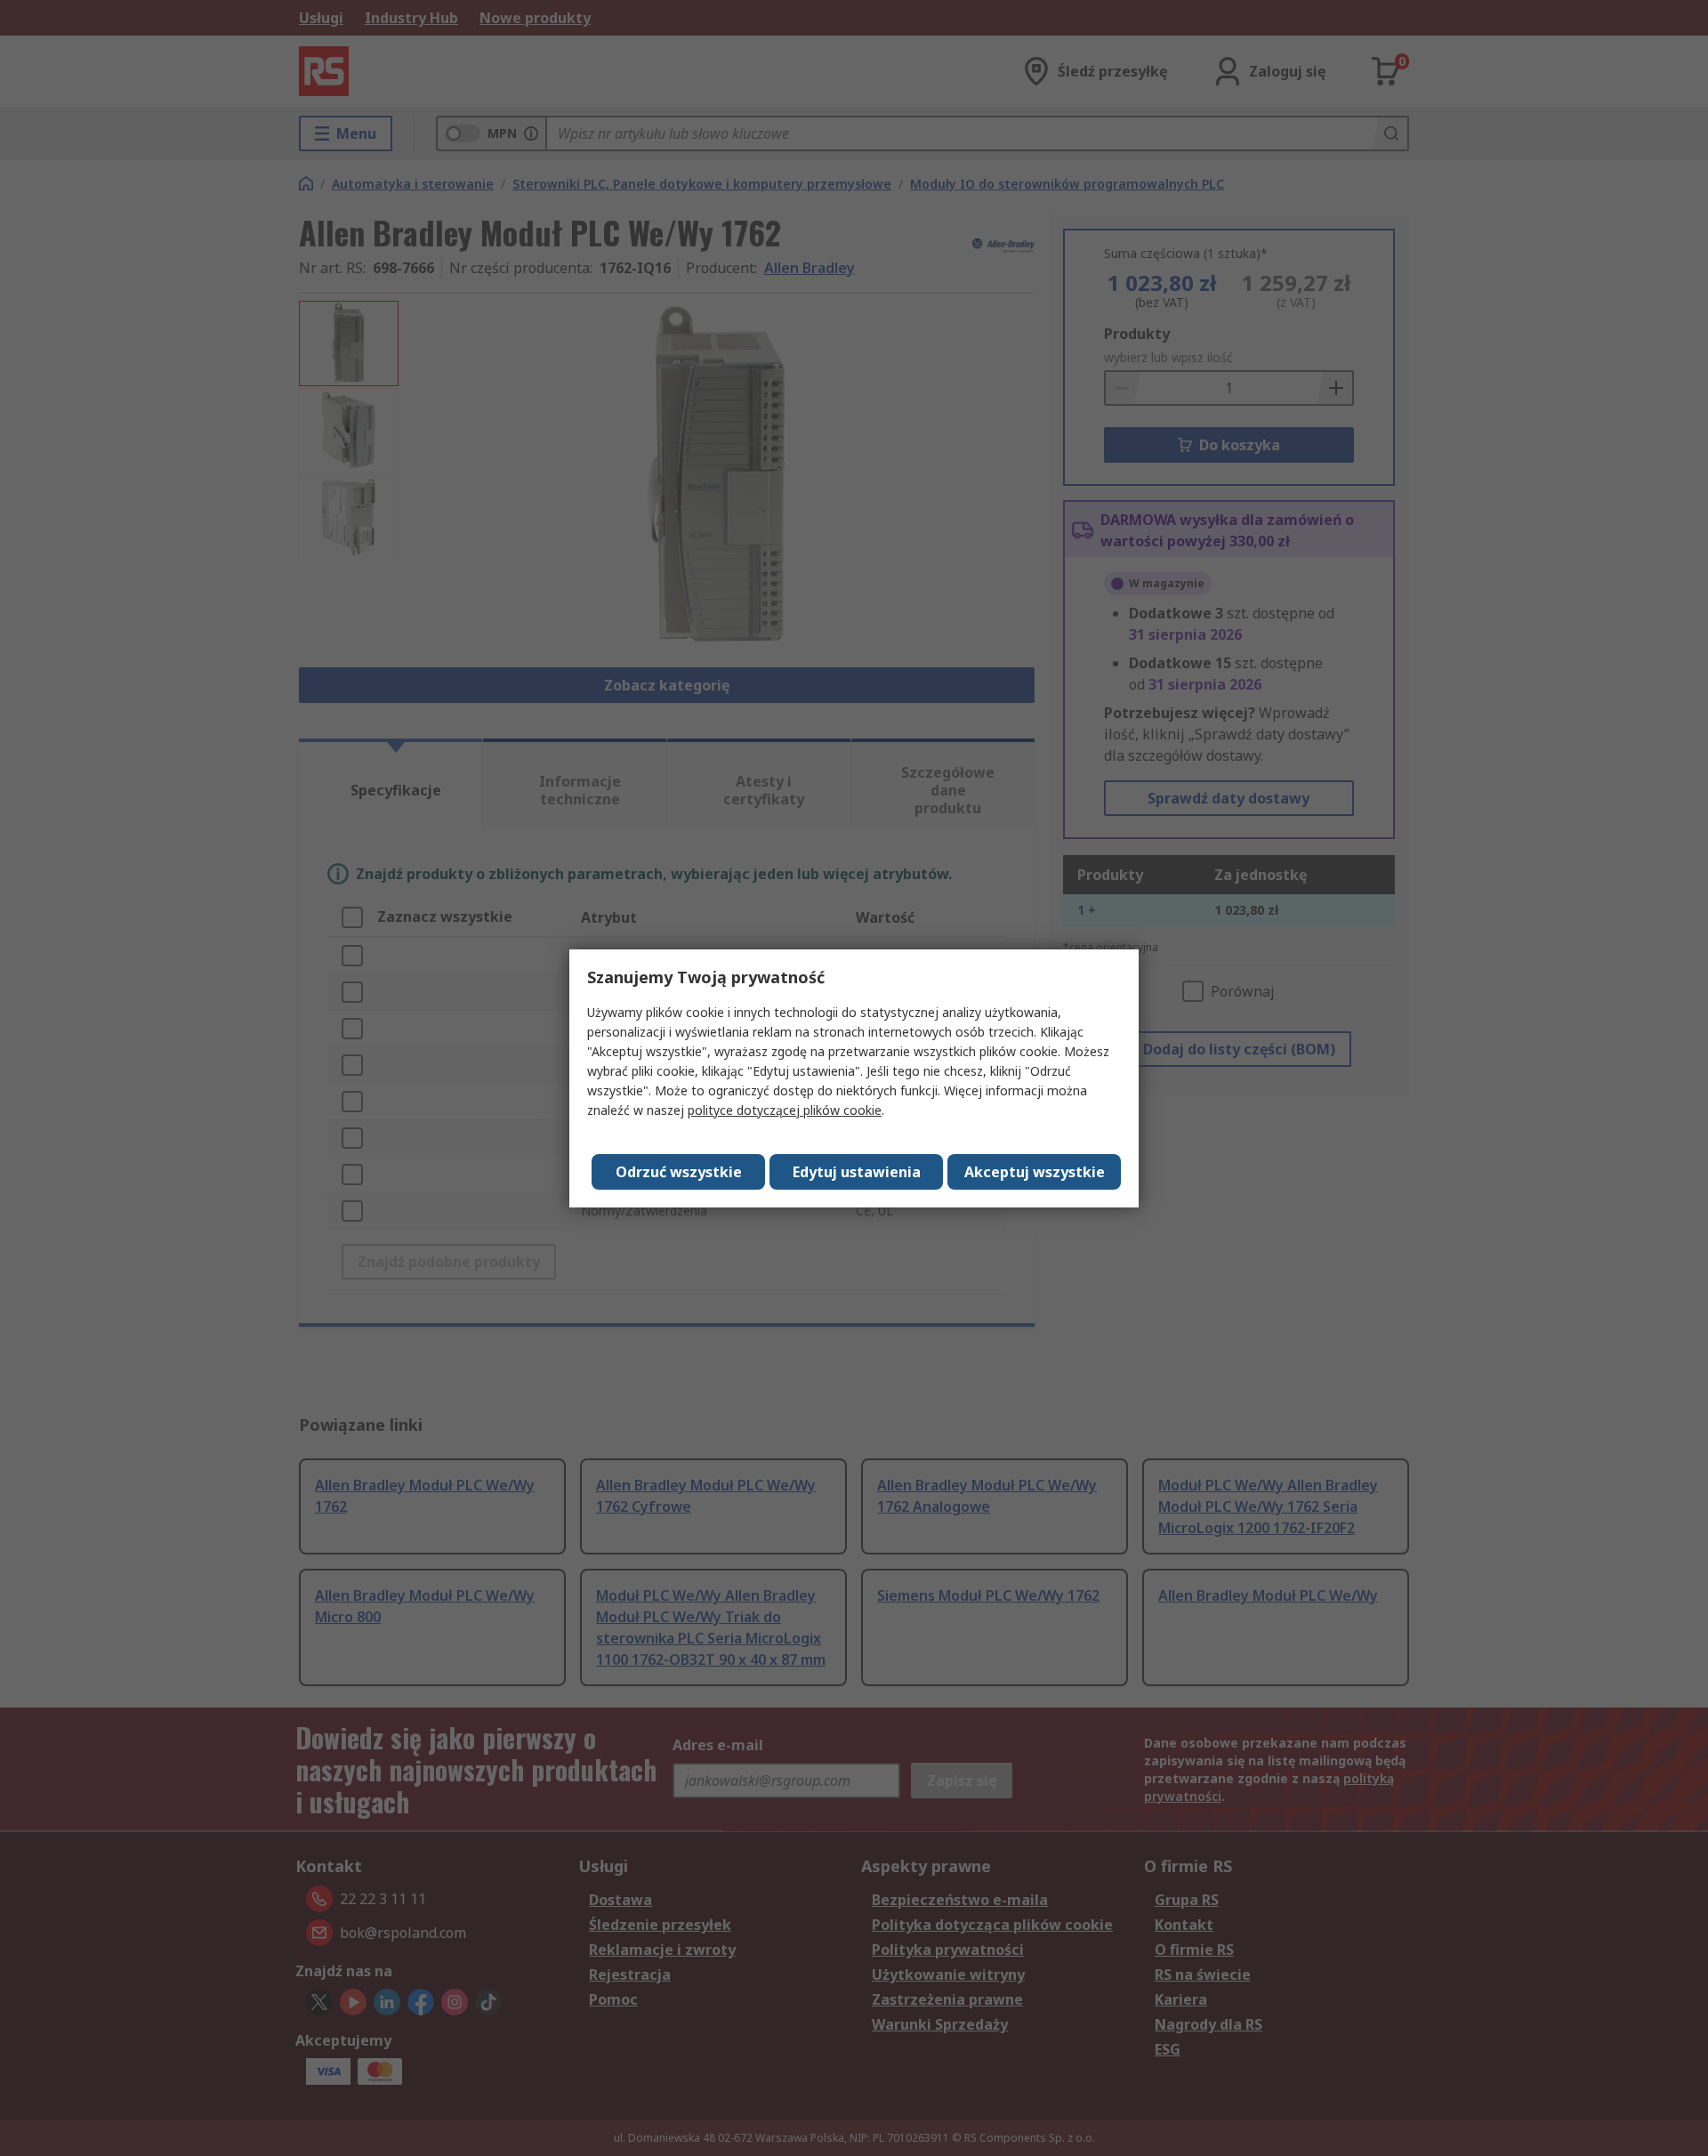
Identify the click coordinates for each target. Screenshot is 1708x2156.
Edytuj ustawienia (857, 1172)
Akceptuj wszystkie (1035, 1172)
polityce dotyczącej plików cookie (785, 1110)
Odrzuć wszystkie (679, 1172)
